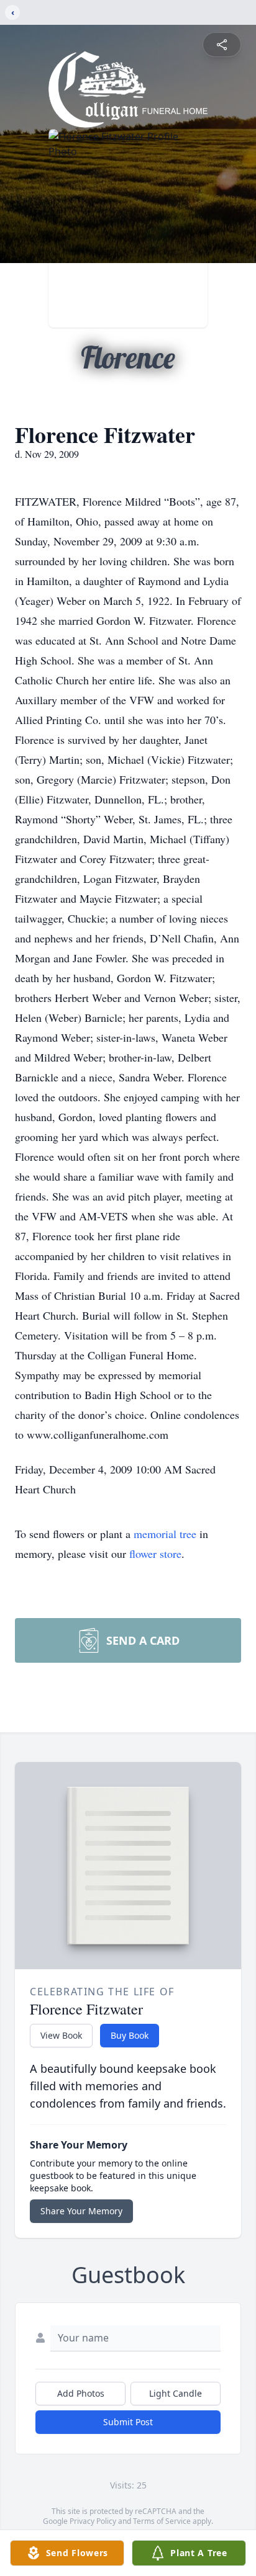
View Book (61, 2035)
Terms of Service (162, 2521)
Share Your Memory (81, 2211)
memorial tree (165, 1534)
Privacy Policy (93, 2521)
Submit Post (128, 2422)
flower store (155, 1554)
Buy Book (130, 2035)
